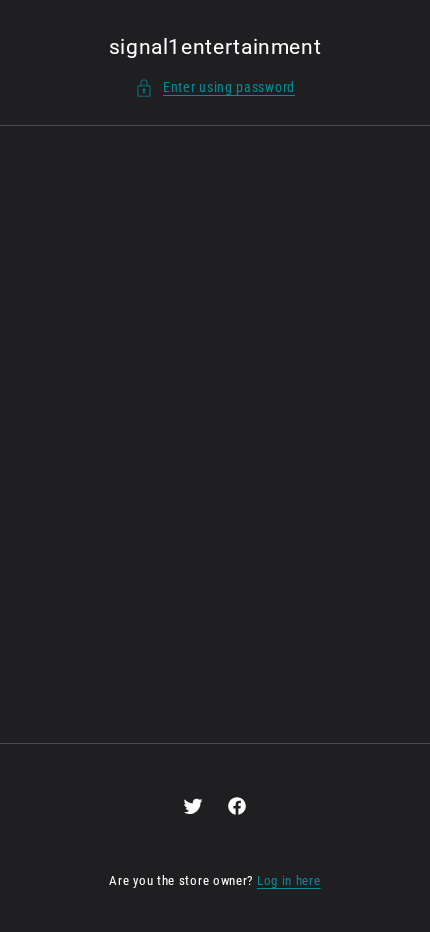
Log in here (289, 880)
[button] (215, 87)
